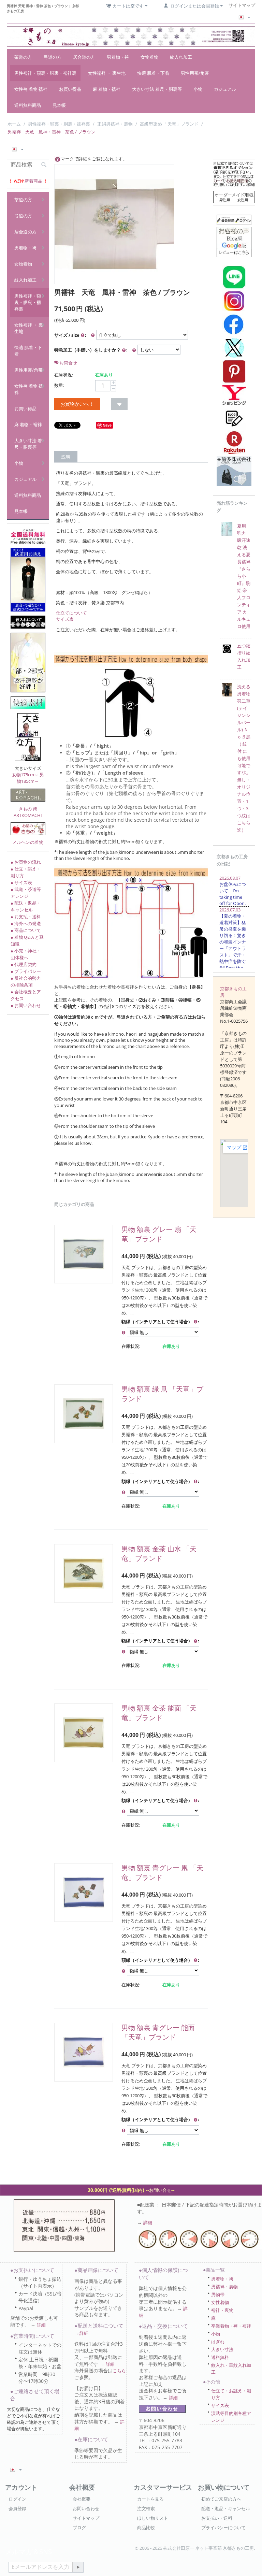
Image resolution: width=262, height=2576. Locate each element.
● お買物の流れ (26, 862)
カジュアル (225, 89)
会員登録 (17, 2508)
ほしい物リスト (153, 2518)
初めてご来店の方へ (221, 2499)
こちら (119, 2371)
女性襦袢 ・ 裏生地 (107, 73)
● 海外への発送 (26, 923)
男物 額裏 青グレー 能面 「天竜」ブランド (158, 2032)
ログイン (17, 2499)
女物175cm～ (25, 775)
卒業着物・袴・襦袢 (231, 2326)
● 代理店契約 (24, 964)
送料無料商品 (28, 105)
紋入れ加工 (181, 57)
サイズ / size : (70, 335)
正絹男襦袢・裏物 (115, 124)
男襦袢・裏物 (224, 2287)
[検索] (44, 165)
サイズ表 (65, 619)
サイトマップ (86, 2518)
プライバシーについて (223, 2528)
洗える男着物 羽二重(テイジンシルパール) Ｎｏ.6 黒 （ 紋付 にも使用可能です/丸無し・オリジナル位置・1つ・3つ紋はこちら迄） (244, 758)
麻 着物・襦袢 (107, 89)
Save (107, 425)
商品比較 (146, 2528)
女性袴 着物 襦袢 (31, 89)
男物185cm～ (30, 778)
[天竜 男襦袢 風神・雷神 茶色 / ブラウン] (114, 224)
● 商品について (26, 930)
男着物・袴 (118, 57)
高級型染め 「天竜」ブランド (169, 124)
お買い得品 (70, 89)
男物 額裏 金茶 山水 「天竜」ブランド (159, 1553)
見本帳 (59, 105)
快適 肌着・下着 (153, 73)
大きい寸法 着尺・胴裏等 (157, 89)
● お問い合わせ (26, 1005)
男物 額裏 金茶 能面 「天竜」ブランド (159, 1713)
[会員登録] (234, 219)
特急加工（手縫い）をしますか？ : (91, 350)
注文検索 (146, 2508)
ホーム (14, 124)
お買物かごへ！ (77, 404)
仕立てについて (71, 613)
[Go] (78, 2567)
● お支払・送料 (26, 917)
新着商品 (33, 181)
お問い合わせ (86, 2508)
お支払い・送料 (217, 2518)
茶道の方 (23, 57)
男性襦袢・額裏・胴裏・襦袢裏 (45, 73)
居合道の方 (84, 57)
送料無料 (220, 2357)
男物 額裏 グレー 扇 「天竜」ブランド (159, 1234)
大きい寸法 (222, 2349)
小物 (198, 89)
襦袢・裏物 (222, 2310)
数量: (59, 385)
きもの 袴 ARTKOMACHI (28, 812)
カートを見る (150, 2499)
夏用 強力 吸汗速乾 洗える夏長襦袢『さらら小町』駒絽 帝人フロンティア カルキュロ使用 (244, 576)
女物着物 (149, 57)
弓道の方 (53, 57)
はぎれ (218, 2342)
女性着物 (220, 2302)
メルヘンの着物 (28, 842)
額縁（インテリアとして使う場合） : (160, 1322)
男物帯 (218, 2294)
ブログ (79, 2528)
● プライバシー (26, 971)
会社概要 (82, 2499)
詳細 (148, 2222)
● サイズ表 (21, 882)
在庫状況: (64, 375)
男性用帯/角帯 (195, 73)
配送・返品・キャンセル (226, 2508)
